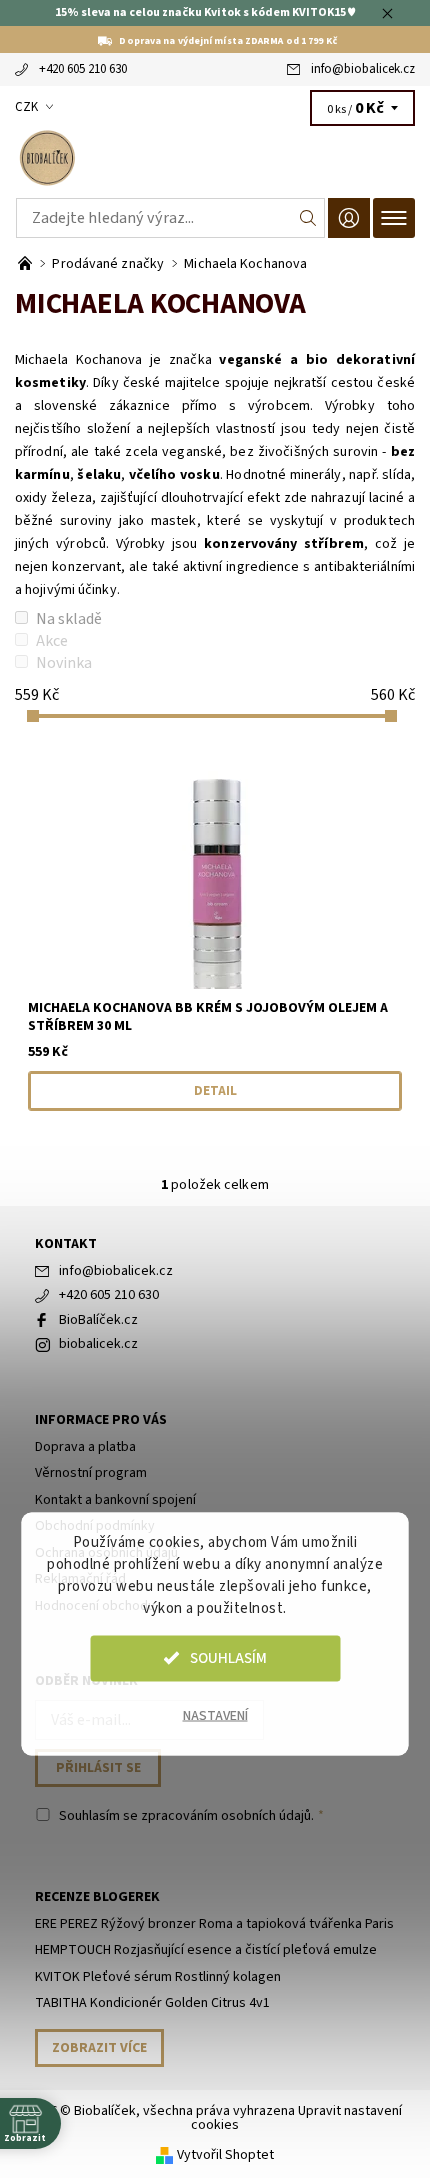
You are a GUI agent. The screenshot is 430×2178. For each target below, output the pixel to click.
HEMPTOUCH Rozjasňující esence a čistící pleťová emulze (206, 1950)
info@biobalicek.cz (363, 69)
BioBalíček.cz (98, 1320)
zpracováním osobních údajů (226, 1816)
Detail (215, 1091)
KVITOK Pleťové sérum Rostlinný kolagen (158, 1977)
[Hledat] (308, 218)
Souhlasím (228, 1657)
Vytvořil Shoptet (225, 2155)
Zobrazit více (99, 2048)
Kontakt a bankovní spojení (115, 1500)
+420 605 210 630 (83, 69)
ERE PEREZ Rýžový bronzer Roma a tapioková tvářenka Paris (214, 1924)
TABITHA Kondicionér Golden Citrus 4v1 (152, 2003)
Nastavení (215, 1715)
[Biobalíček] (215, 158)
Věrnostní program (91, 1473)
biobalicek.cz (98, 1344)
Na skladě (69, 619)
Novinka (64, 663)
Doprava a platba (85, 1447)
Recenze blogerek (97, 1897)
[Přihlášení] (349, 217)
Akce (52, 641)
